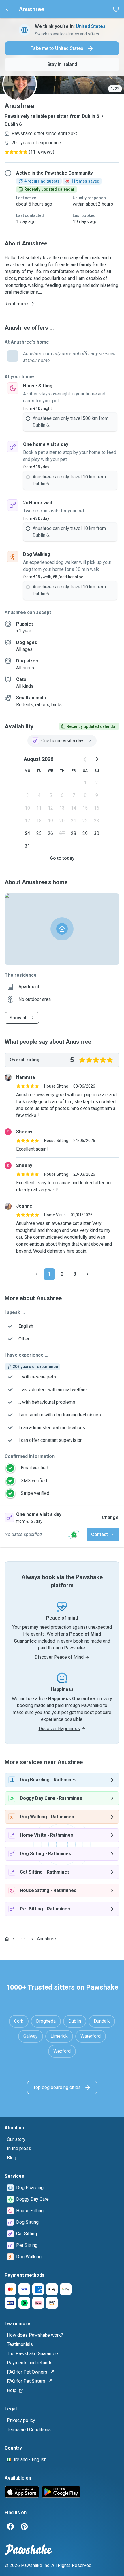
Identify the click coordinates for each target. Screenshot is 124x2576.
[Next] (87, 1274)
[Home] (7, 1939)
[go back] (7, 9)
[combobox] (62, 741)
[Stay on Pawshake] (74, 1535)
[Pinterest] (24, 2526)
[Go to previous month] (85, 759)
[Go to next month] (97, 759)
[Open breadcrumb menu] (23, 1939)
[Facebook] (10, 2526)
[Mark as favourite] (116, 9)
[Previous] (37, 1274)
